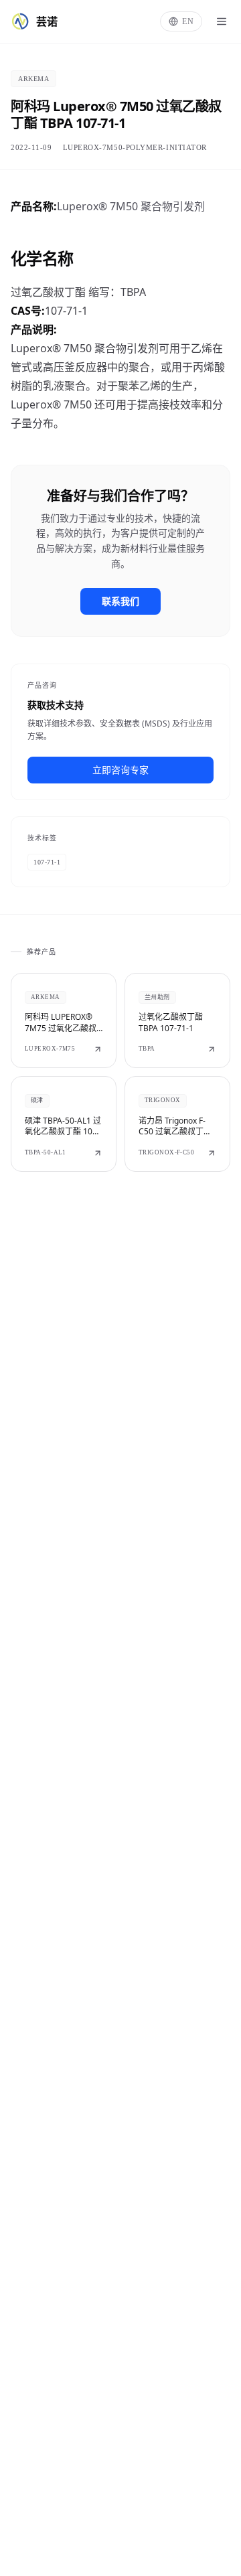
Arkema (33, 79)
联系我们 (120, 601)
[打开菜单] (222, 21)
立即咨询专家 (120, 770)
